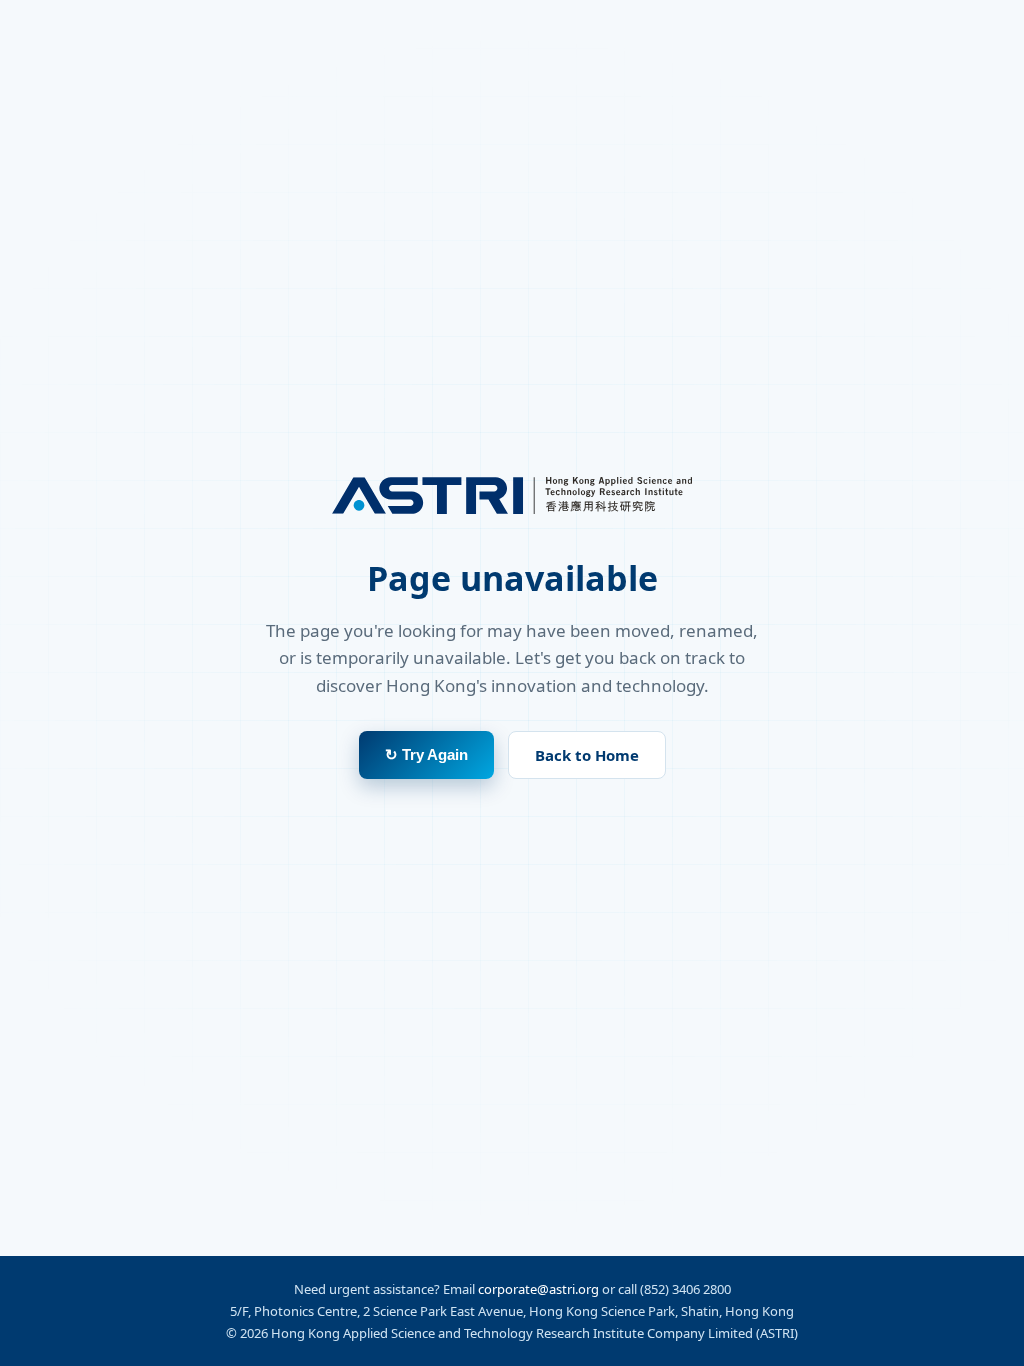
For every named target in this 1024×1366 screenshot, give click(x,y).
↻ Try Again (426, 754)
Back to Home (587, 755)
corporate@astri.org (538, 1289)
